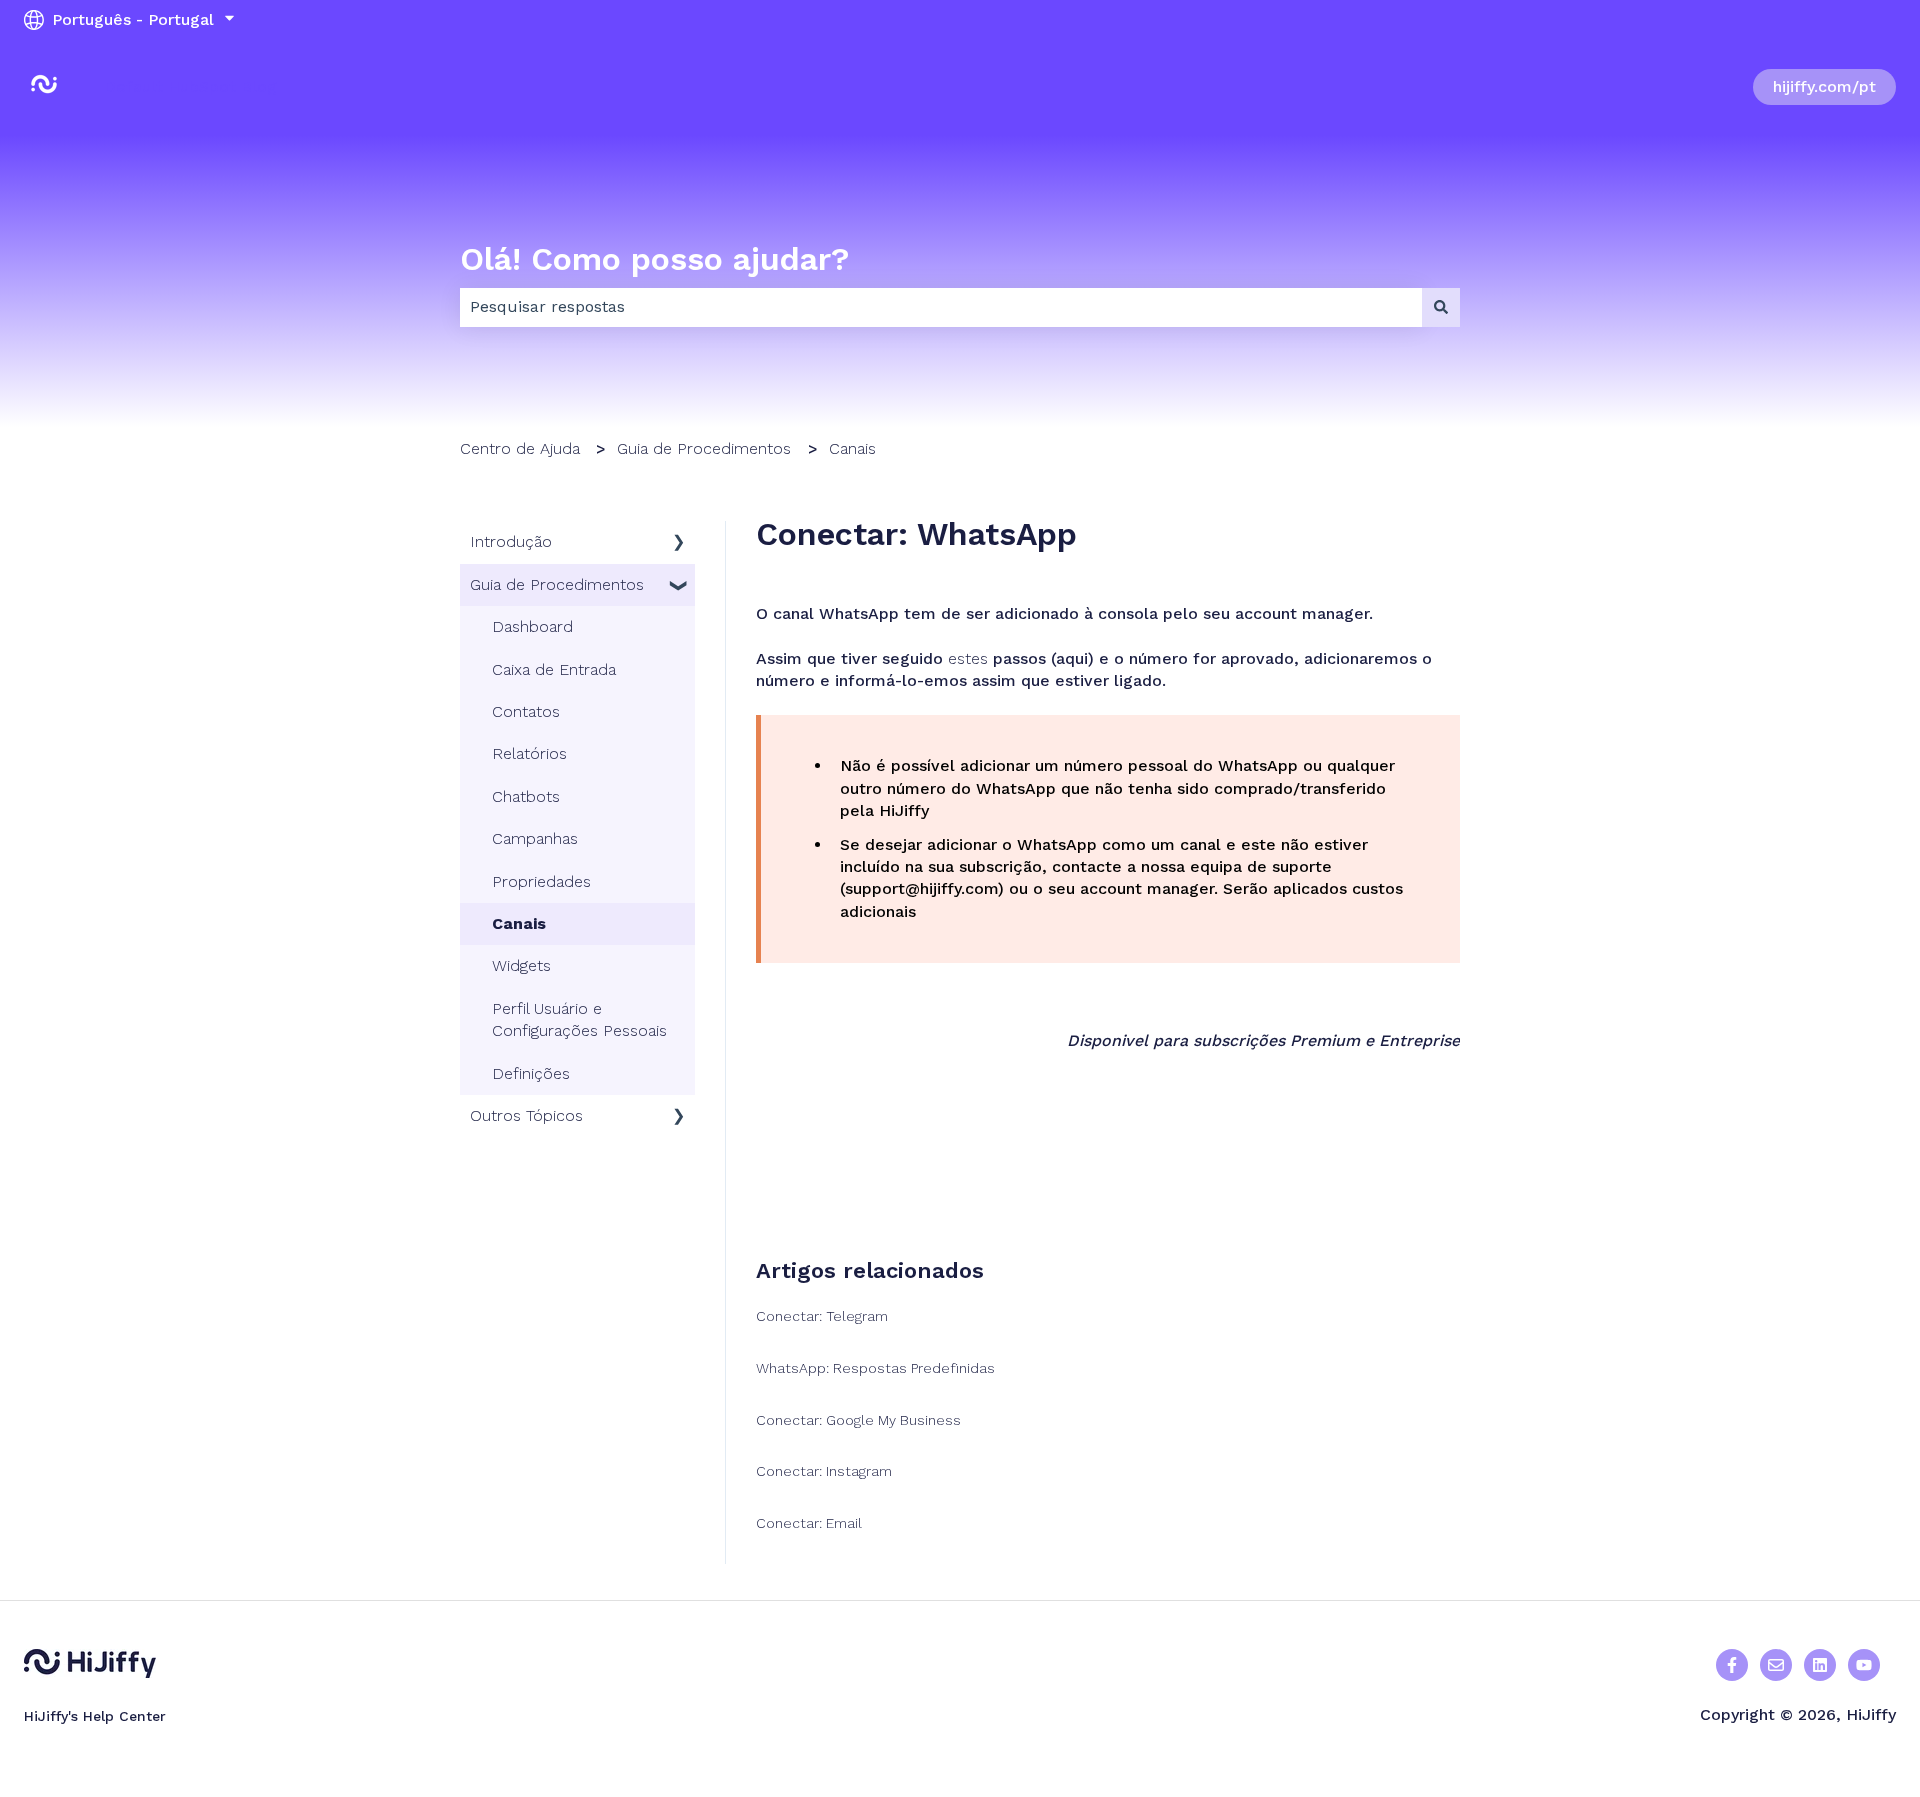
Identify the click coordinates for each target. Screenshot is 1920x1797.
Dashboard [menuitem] (532, 626)
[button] (679, 543)
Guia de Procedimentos (704, 448)
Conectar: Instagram (824, 1471)
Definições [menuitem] (531, 1073)
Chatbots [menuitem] (526, 796)
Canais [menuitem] (519, 923)
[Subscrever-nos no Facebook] (1864, 1665)
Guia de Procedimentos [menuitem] (557, 584)
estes (970, 658)
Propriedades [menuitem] (541, 881)
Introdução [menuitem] (511, 541)
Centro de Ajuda (520, 448)
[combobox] (941, 307)
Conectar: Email (809, 1523)
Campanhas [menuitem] (535, 838)
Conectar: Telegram (822, 1316)
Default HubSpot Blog (190, 86)
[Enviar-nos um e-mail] (1776, 1665)
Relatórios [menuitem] (529, 753)
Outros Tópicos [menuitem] (526, 1115)
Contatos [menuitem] (526, 711)
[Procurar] (1441, 307)
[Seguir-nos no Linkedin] (1820, 1665)
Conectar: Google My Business (858, 1420)
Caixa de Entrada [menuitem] (554, 669)
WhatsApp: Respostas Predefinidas (875, 1368)
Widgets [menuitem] (521, 965)
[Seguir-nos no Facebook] (1732, 1665)
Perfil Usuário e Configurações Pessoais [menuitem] (579, 1019)
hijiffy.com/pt (1824, 86)
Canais (852, 448)
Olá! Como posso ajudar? (654, 259)
